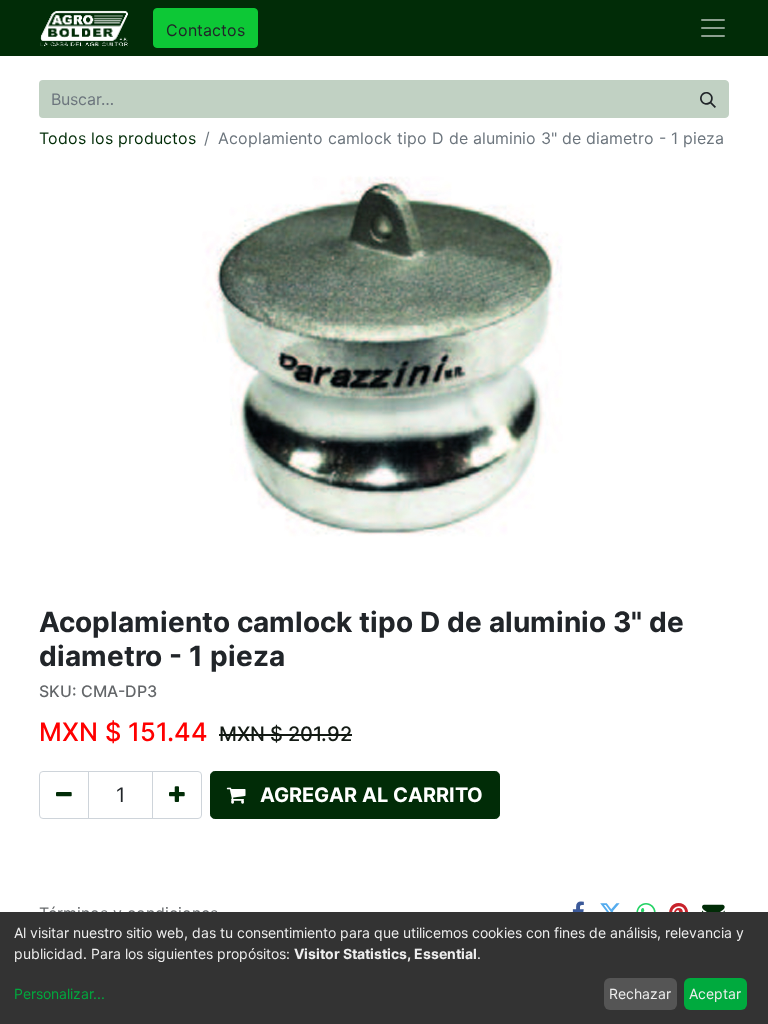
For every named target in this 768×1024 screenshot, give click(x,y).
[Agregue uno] (177, 795)
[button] (355, 795)
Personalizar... (59, 993)
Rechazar (640, 993)
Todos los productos (117, 138)
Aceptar (715, 993)
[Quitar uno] (64, 795)
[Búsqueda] (708, 99)
